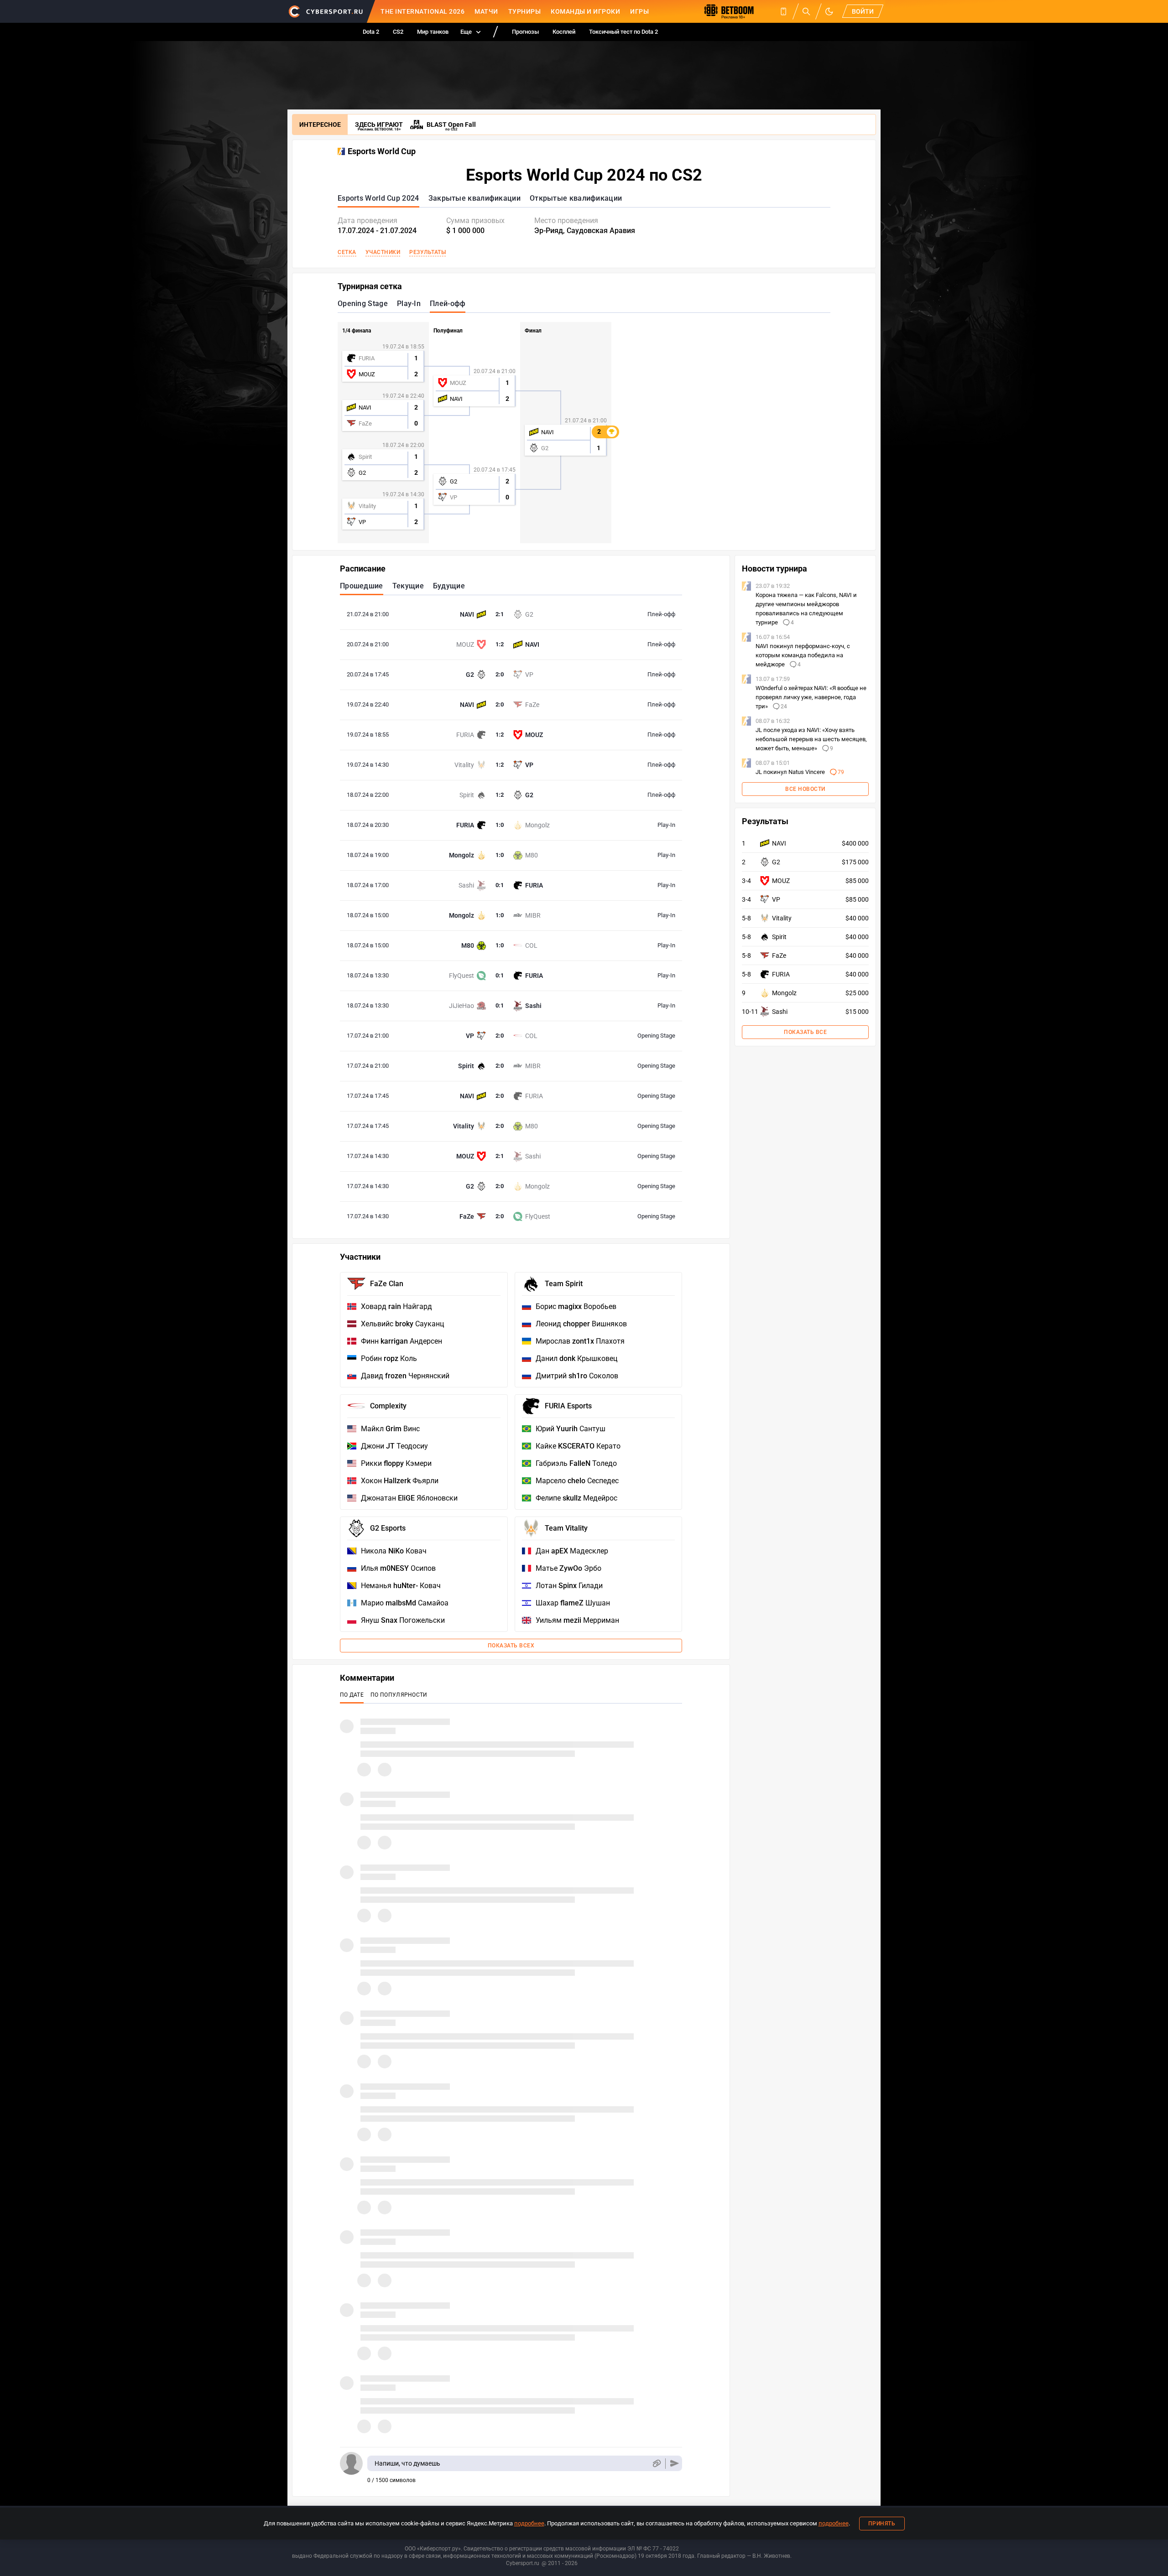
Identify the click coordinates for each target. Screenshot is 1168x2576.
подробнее (529, 2523)
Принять (882, 2524)
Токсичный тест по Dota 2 (623, 32)
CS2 (398, 32)
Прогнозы (525, 32)
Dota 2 (371, 32)
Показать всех (511, 1646)
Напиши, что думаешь (407, 2463)
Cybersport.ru (523, 2563)
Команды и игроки (585, 11)
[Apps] (783, 11)
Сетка (347, 252)
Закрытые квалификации (474, 198)
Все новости (805, 789)
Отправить (675, 2464)
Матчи (486, 11)
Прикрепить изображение (656, 2464)
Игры (639, 11)
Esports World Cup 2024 (378, 198)
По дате (352, 1695)
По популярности (399, 1695)
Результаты (428, 252)
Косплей (564, 32)
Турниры (525, 11)
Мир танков (433, 32)
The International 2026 (422, 11)
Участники (383, 252)
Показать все (805, 1032)
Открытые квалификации (576, 198)
